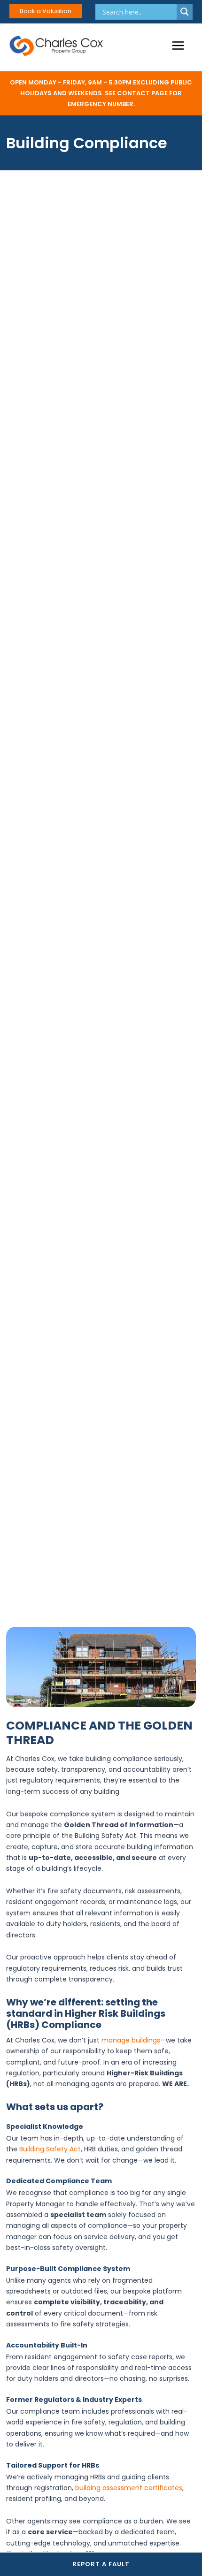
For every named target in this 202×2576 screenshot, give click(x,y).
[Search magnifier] (185, 12)
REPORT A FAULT (101, 2564)
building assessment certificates (129, 2488)
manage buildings (131, 2040)
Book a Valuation (46, 11)
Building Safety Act (50, 2149)
